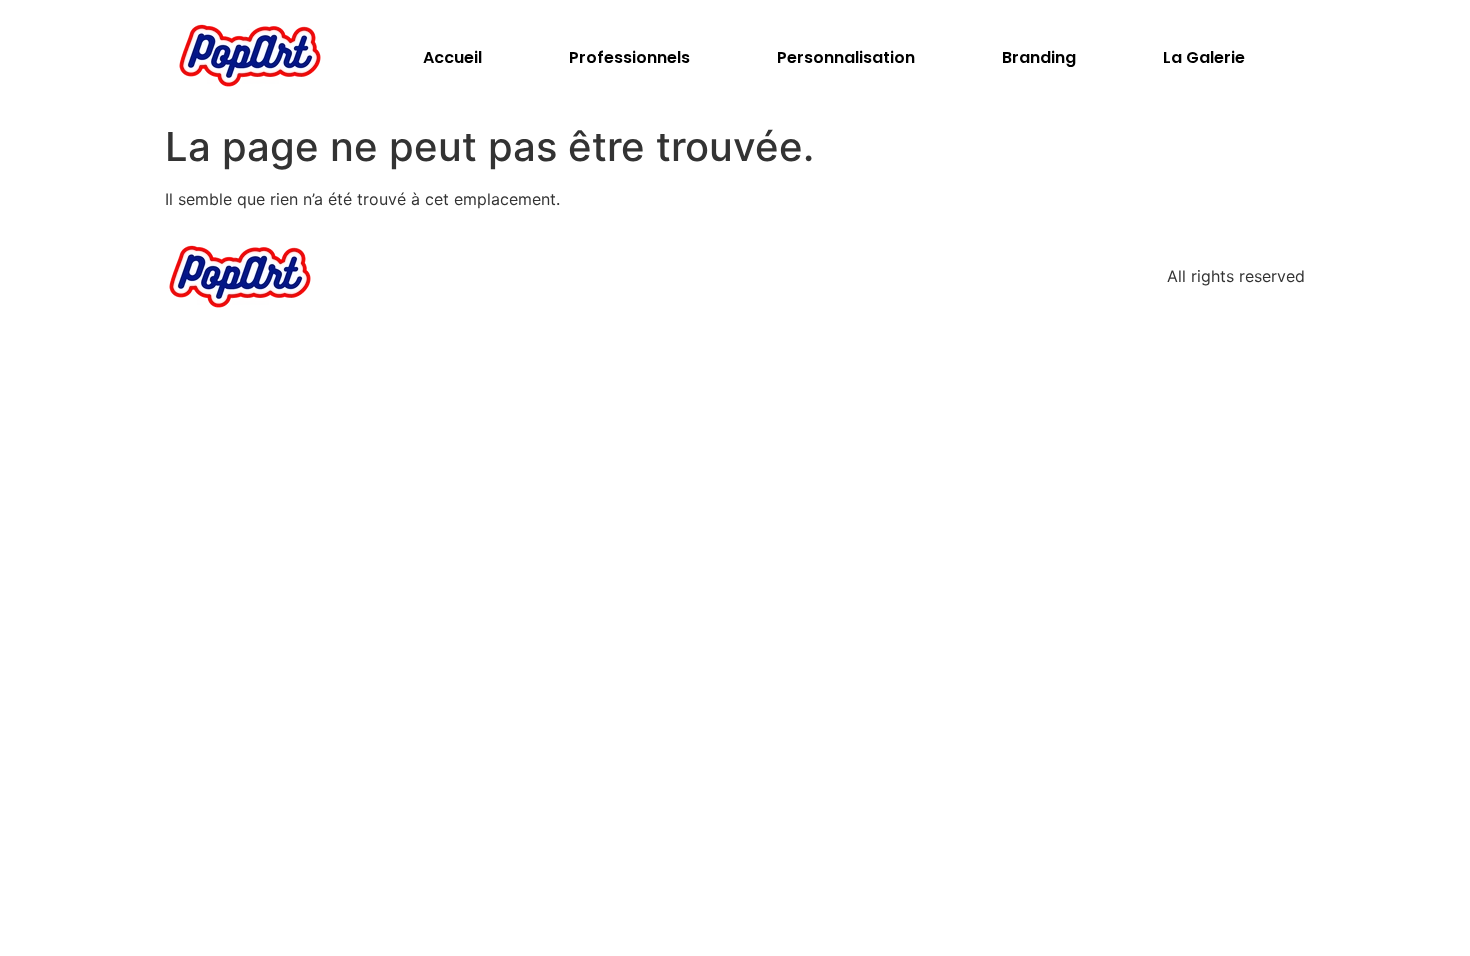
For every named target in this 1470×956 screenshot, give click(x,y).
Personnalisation (846, 57)
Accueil (452, 57)
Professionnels (629, 57)
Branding (1039, 57)
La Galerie (1204, 57)
